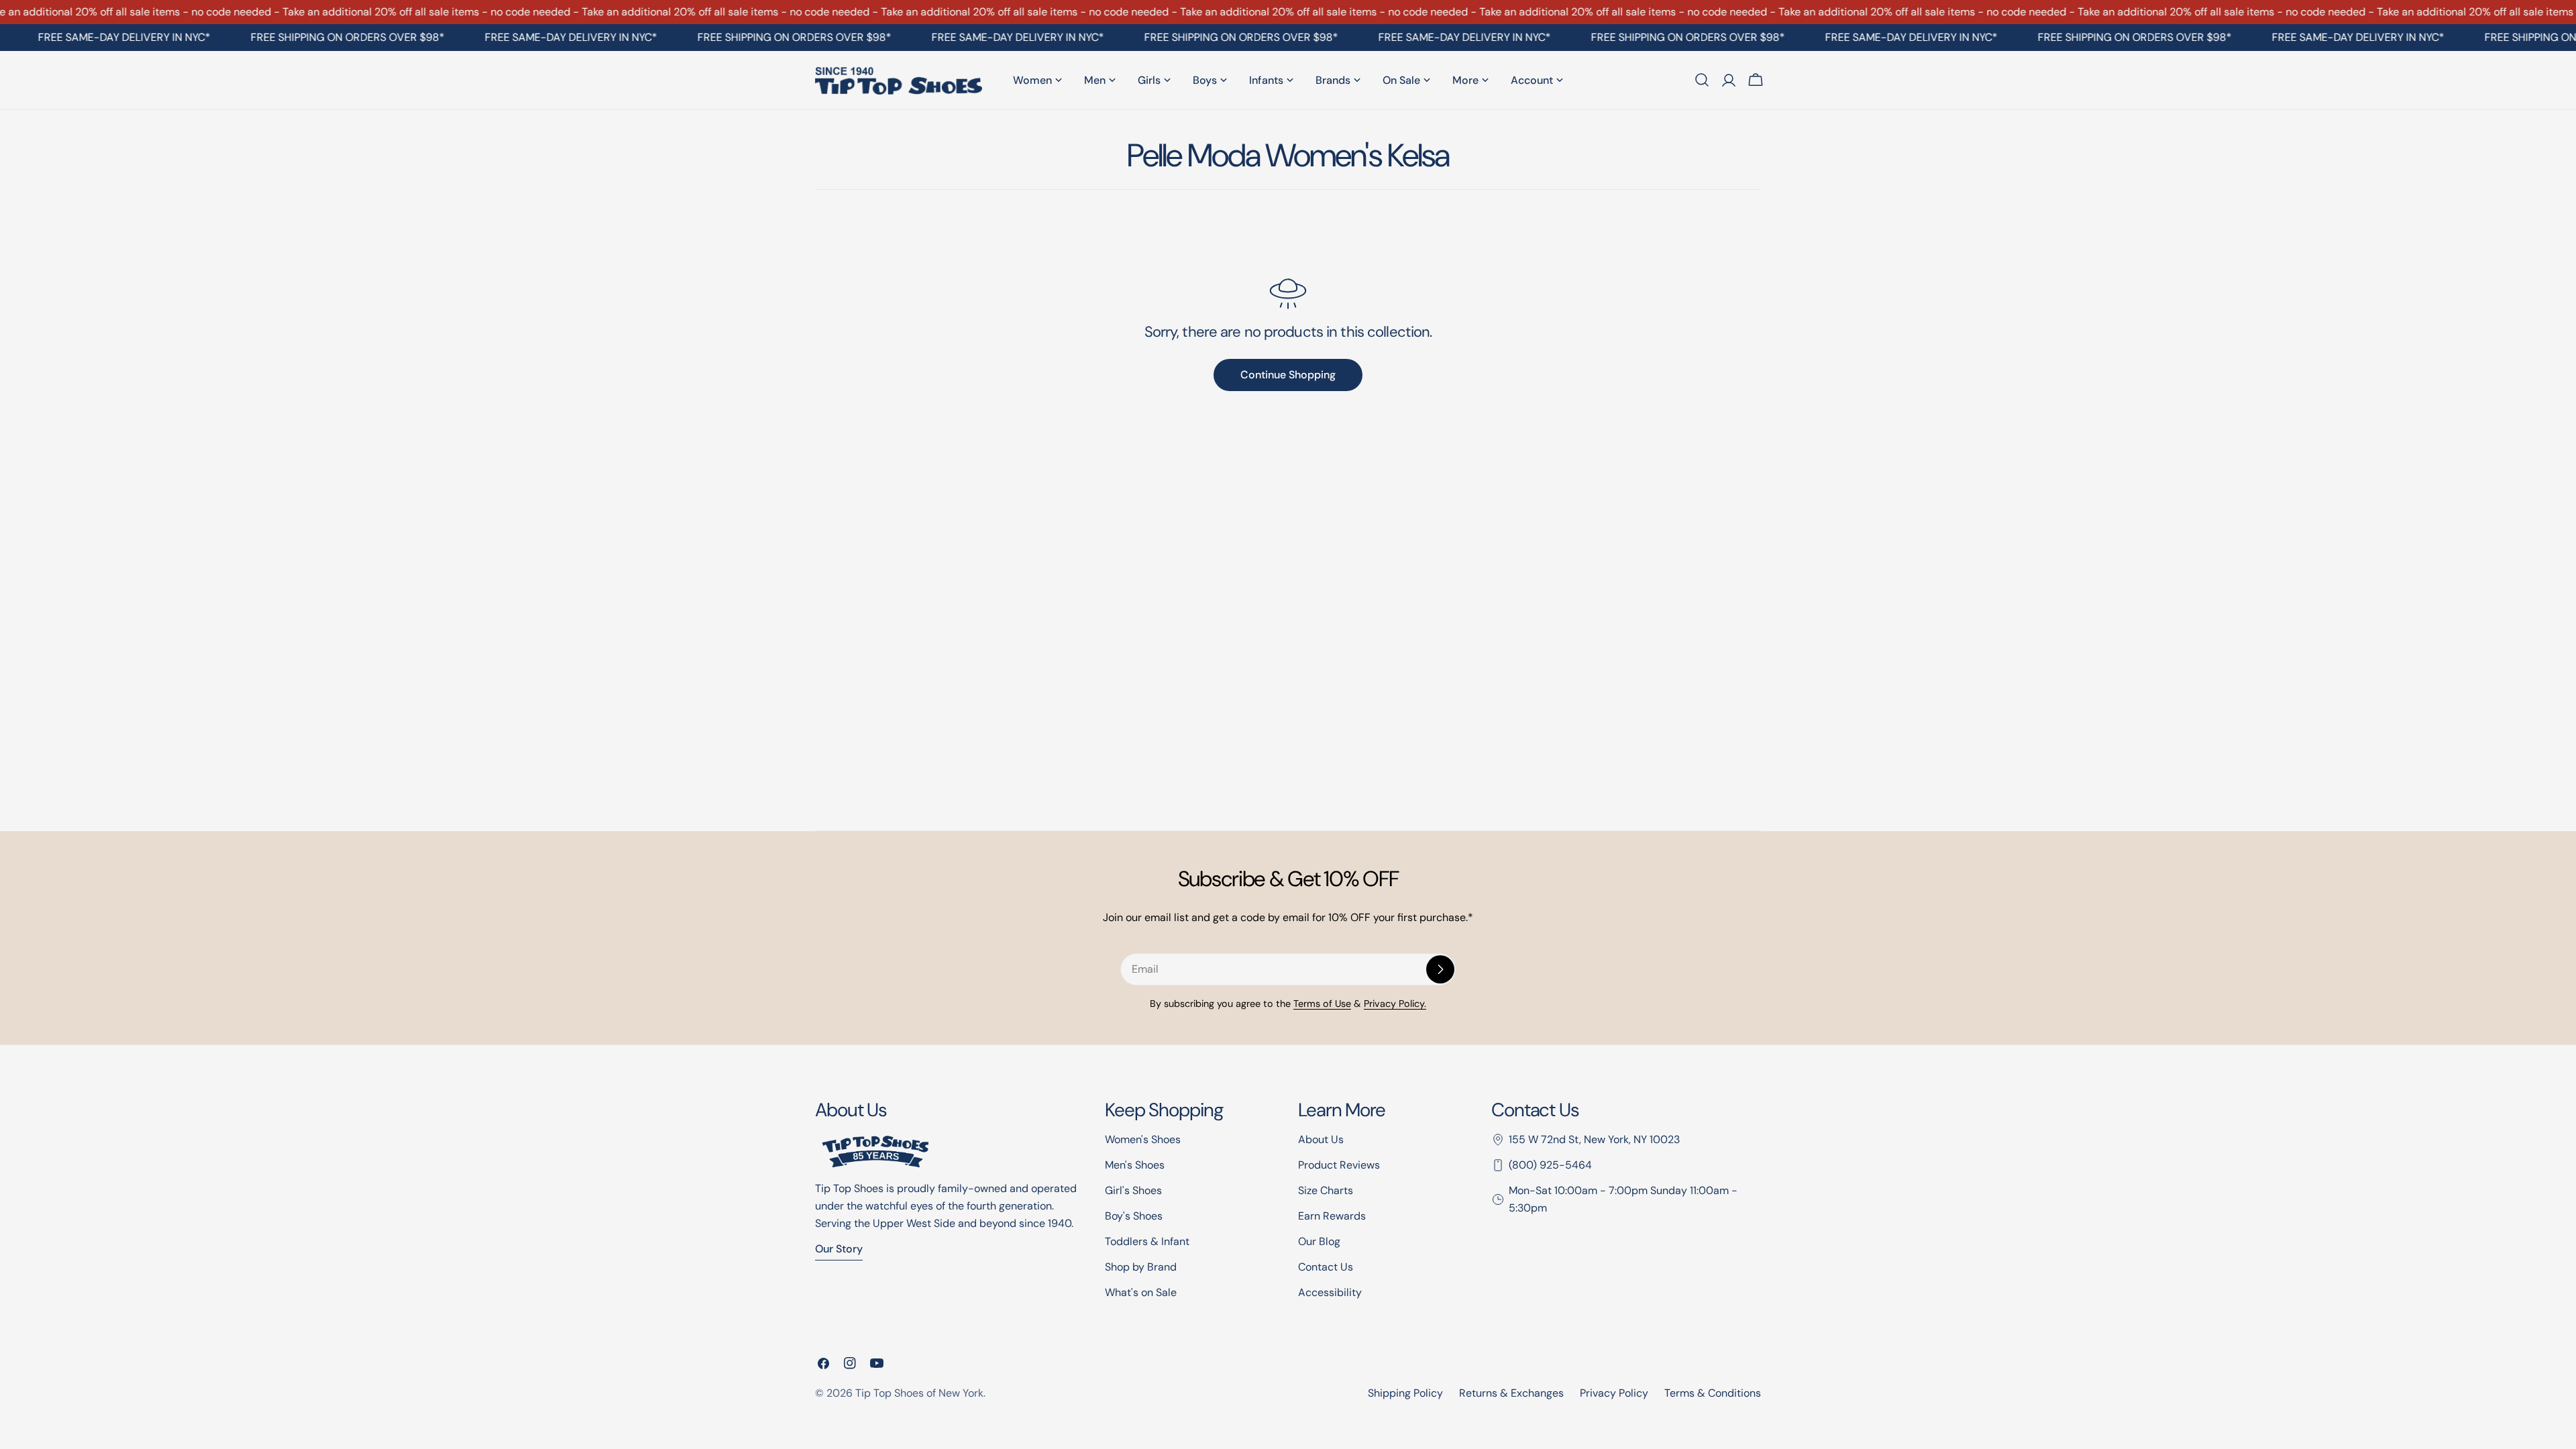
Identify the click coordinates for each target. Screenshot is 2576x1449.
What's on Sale (1141, 1292)
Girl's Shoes (1133, 1190)
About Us (1321, 1139)
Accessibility (1330, 1292)
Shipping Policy (1405, 1393)
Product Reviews (1339, 1165)
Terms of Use (1322, 1004)
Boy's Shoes (1134, 1216)
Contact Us (1326, 1267)
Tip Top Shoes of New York (919, 1393)
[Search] (1702, 80)
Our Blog (1319, 1241)
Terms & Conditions (1713, 1393)
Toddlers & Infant (1147, 1241)
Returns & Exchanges (1511, 1393)
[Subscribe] (1440, 969)
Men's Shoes (1135, 1165)
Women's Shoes (1143, 1139)
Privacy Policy (1614, 1393)
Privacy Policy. (1395, 1004)
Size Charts (1326, 1190)
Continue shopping (1288, 375)
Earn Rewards (1332, 1216)
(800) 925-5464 (1550, 1165)
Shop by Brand (1141, 1267)
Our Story (839, 1249)
